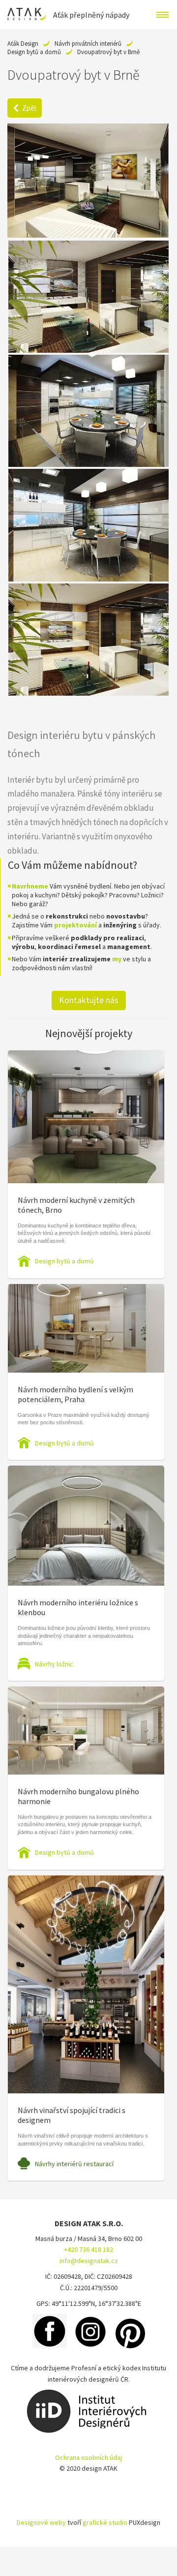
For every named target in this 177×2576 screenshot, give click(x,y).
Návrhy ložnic (54, 1664)
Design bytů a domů (34, 52)
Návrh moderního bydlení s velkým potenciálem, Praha (75, 1394)
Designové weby (41, 2522)
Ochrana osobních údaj (88, 2457)
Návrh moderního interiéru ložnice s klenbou (78, 1607)
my (117, 959)
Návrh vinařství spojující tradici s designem (72, 2115)
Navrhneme (30, 886)
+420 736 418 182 (88, 2249)
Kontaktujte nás (89, 1000)
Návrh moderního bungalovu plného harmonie (78, 1796)
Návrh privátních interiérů (88, 44)
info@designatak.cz (89, 2261)
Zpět (29, 108)
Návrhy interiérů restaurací (74, 2164)
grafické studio (105, 2522)
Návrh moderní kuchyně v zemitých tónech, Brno (76, 1205)
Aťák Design (23, 44)
